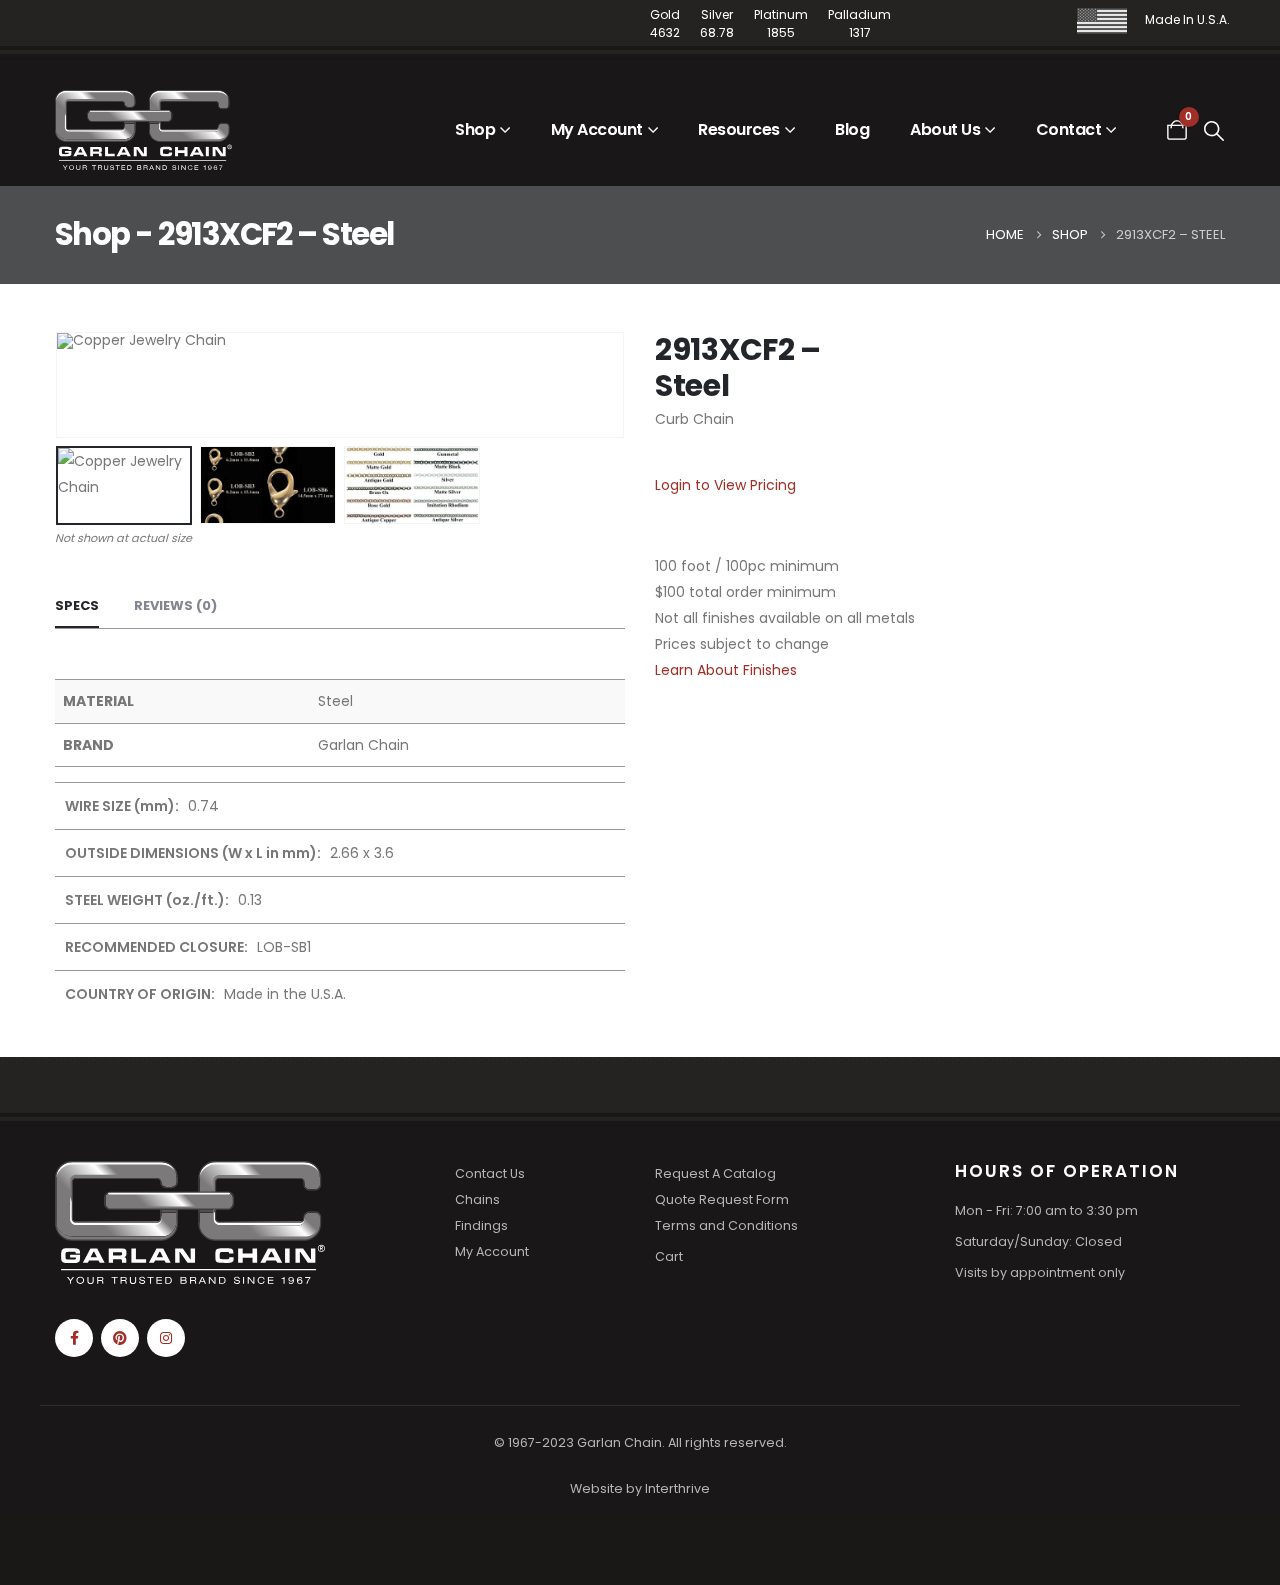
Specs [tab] (77, 605)
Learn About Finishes (726, 670)
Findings (481, 1225)
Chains (477, 1199)
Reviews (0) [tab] (175, 605)
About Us (945, 129)
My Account (597, 129)
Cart (669, 1256)
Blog (852, 129)
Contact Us (490, 1173)
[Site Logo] (143, 130)
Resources (739, 129)
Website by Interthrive (640, 1488)
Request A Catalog (715, 1173)
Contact (1069, 129)
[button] (1215, 131)
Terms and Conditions (726, 1225)
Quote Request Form (722, 1199)
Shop (475, 129)
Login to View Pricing (725, 485)
